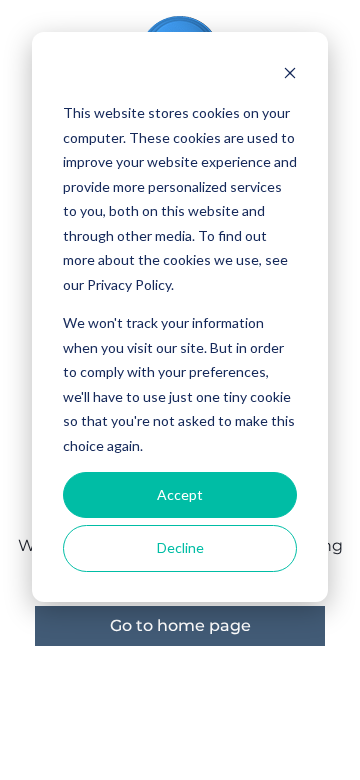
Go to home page (180, 625)
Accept (180, 494)
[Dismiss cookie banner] (290, 75)
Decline (180, 547)
